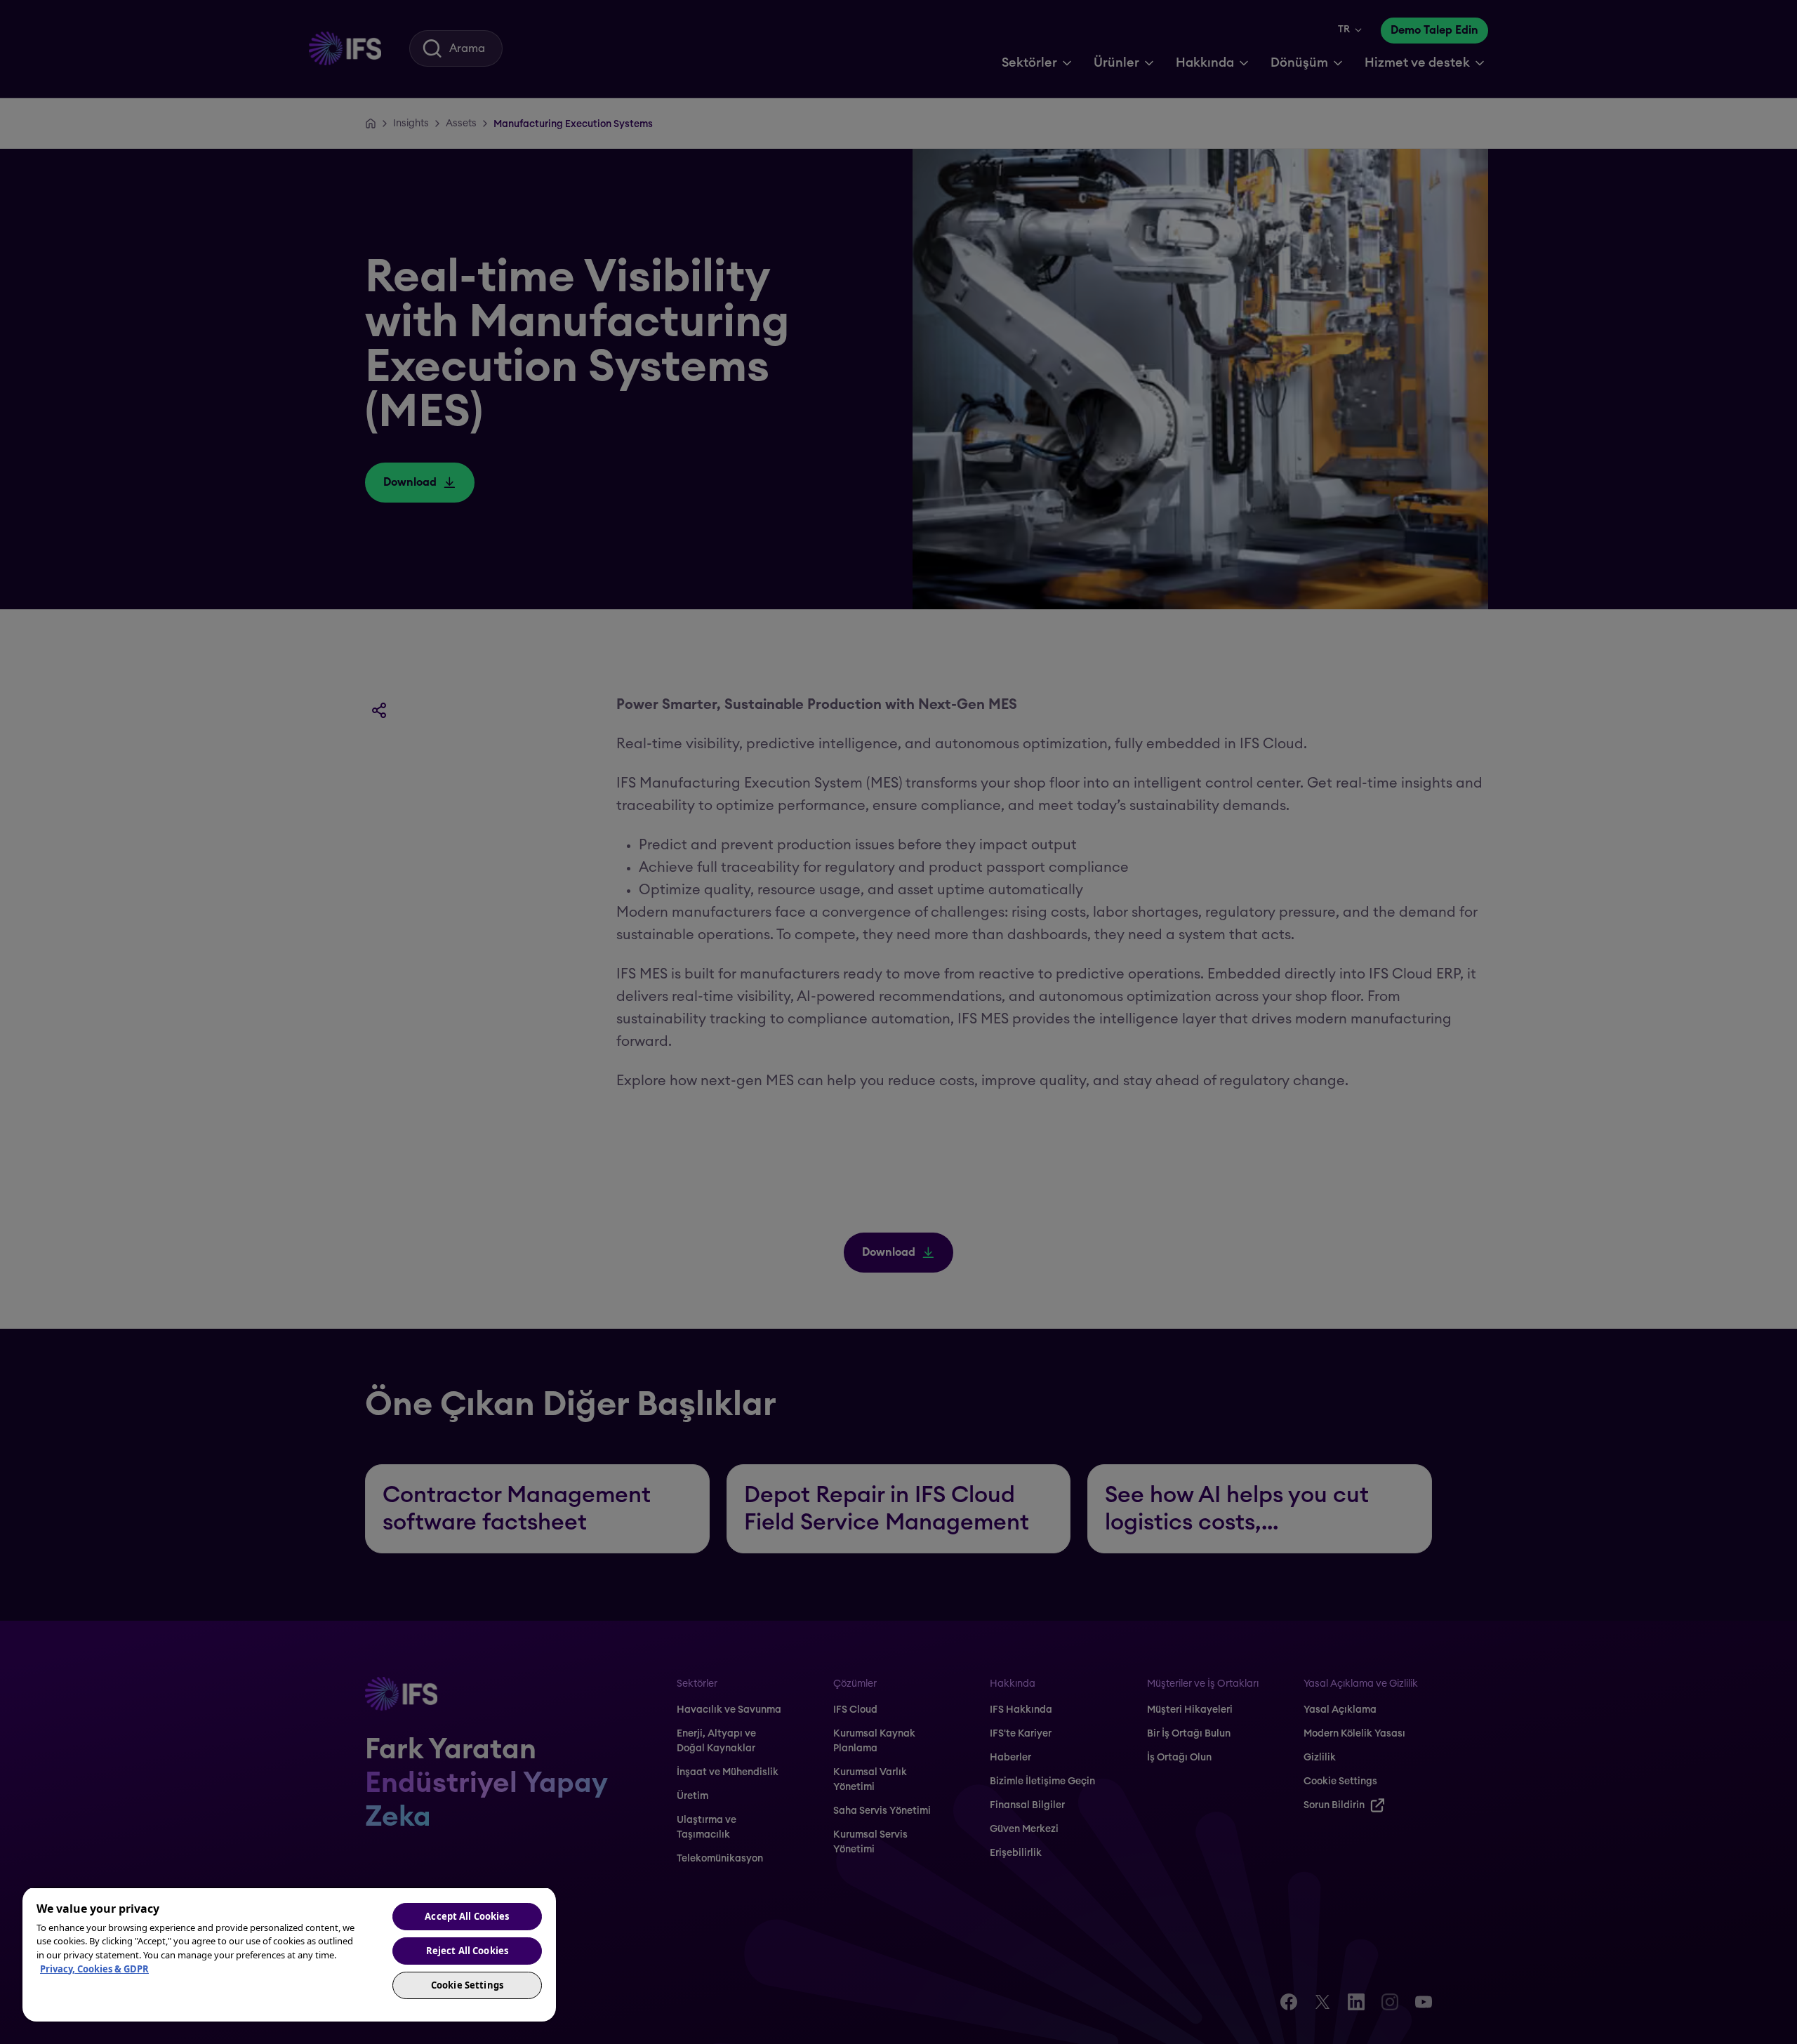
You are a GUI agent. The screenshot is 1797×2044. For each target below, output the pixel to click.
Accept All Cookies (467, 1916)
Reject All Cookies (467, 1951)
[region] (289, 1954)
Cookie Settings (467, 1985)
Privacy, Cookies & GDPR (94, 1969)
